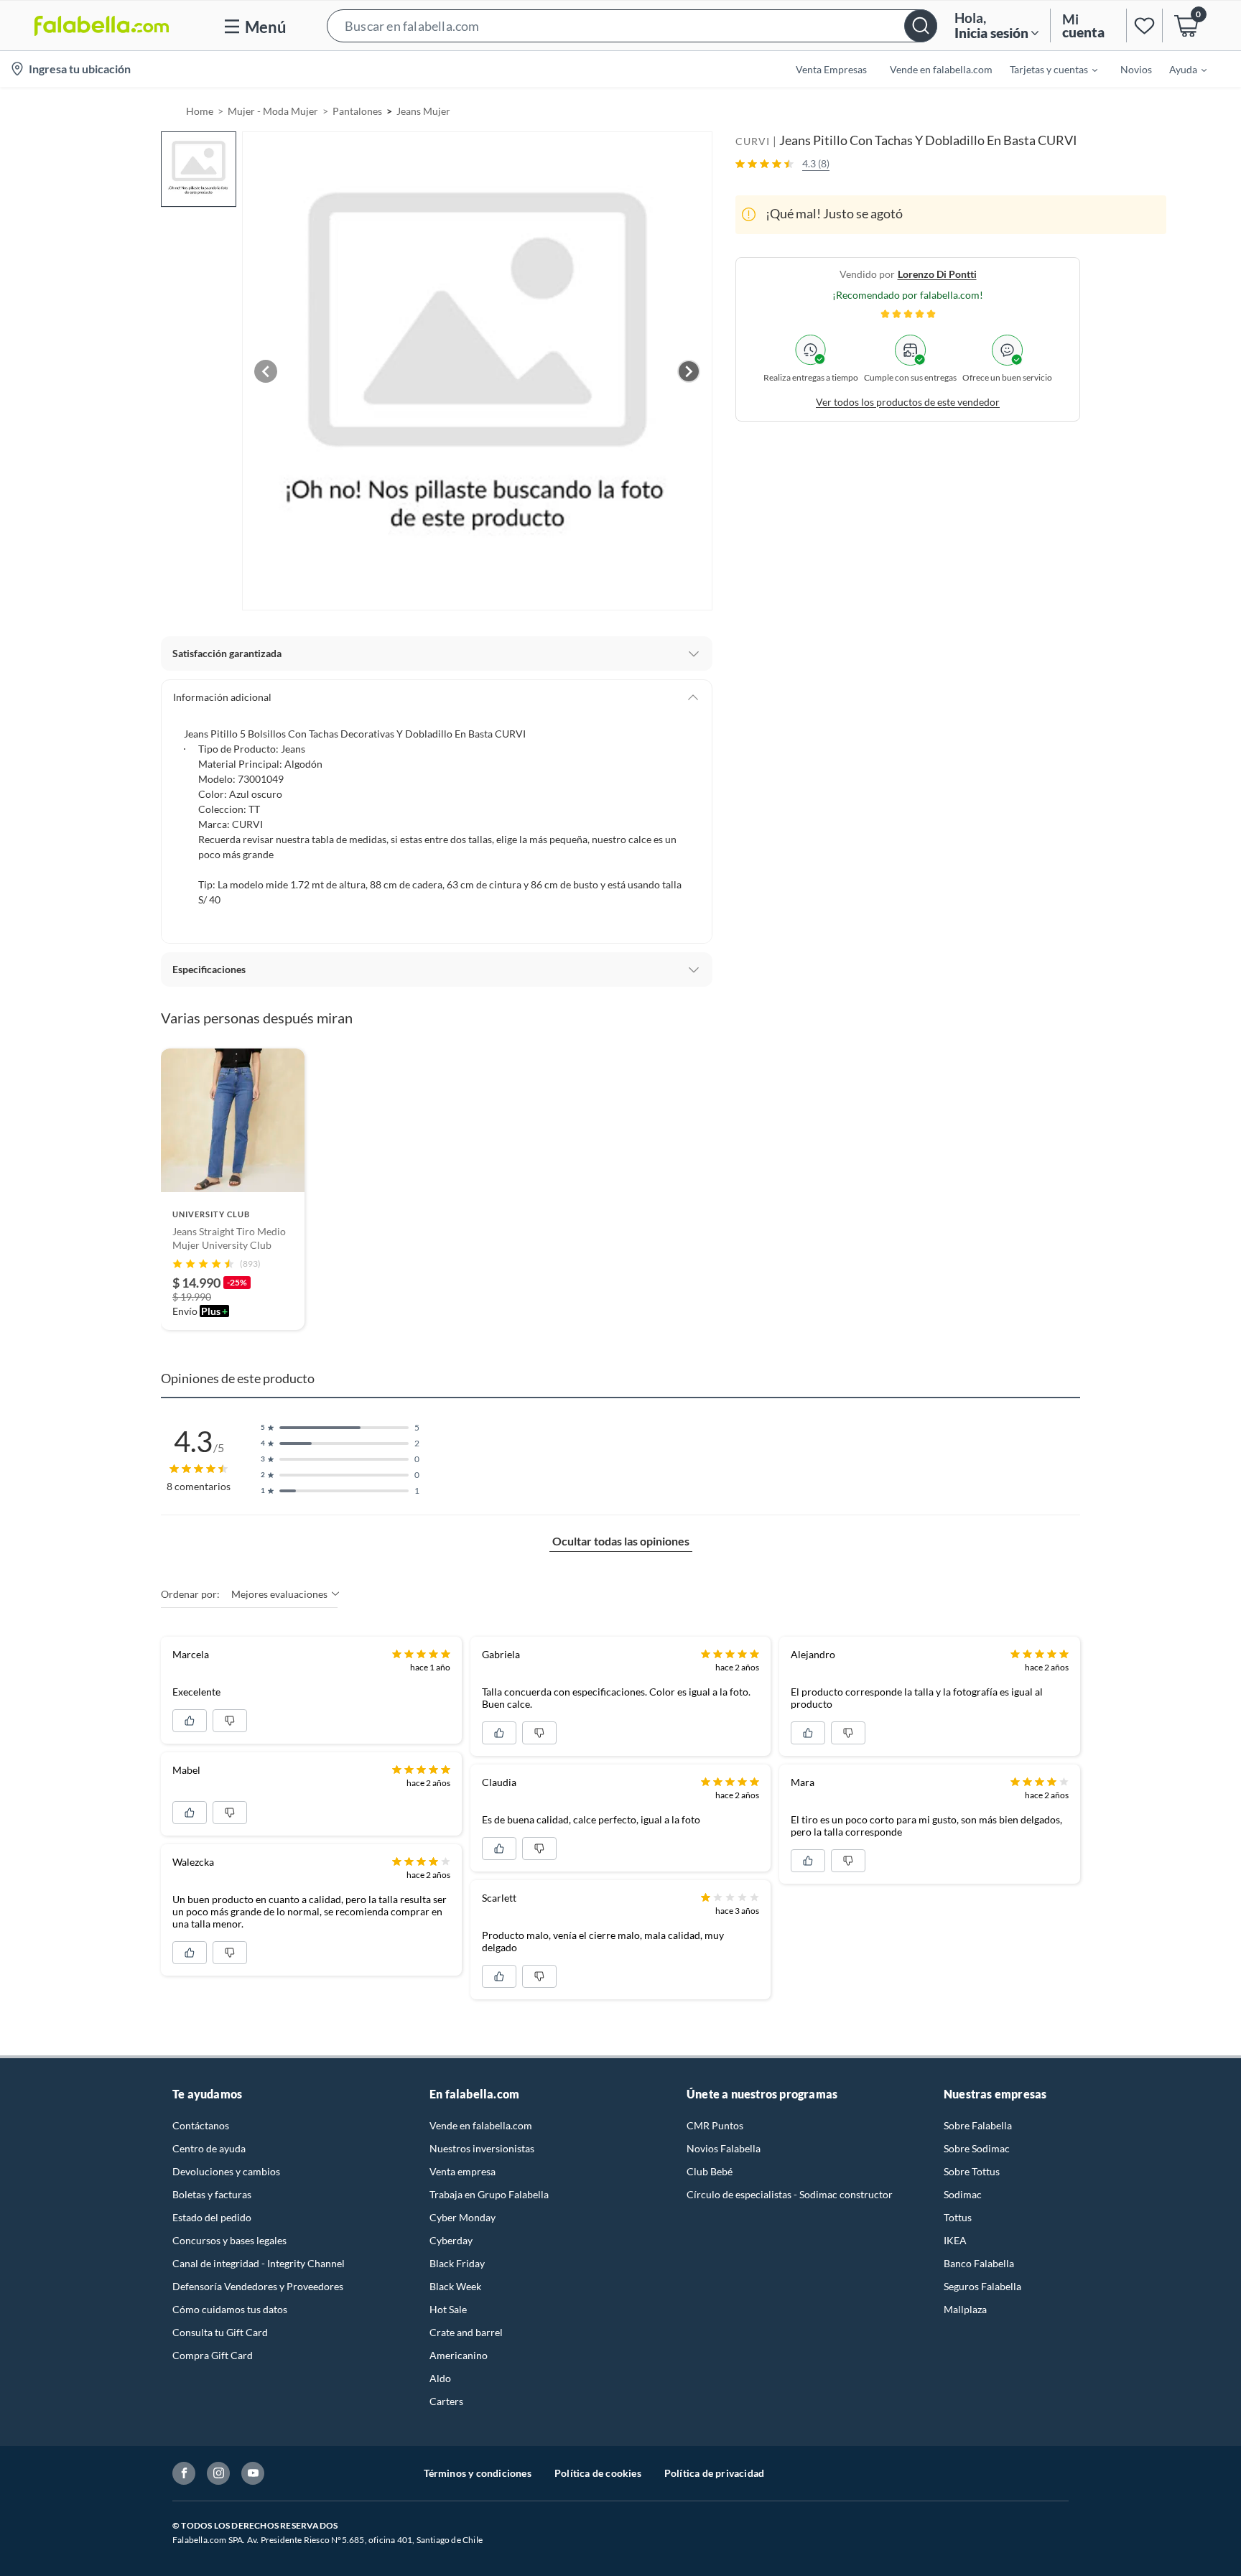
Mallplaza (965, 2309)
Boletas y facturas (212, 2194)
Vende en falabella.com (481, 2125)
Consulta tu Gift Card (220, 2332)
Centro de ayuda (209, 2148)
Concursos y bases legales (229, 2240)
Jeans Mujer (423, 111)
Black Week (455, 2286)
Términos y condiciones (478, 2473)
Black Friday (457, 2263)
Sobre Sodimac (977, 2148)
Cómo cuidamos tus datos (230, 2309)
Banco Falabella (979, 2263)
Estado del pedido (212, 2217)
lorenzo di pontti (937, 273)
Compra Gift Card (213, 2355)
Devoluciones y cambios (226, 2171)
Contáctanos (201, 2125)
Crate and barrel (466, 2332)
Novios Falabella (724, 2148)
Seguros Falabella (982, 2286)
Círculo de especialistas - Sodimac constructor (790, 2194)
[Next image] (689, 371)
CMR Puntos (715, 2125)
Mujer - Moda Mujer (273, 111)
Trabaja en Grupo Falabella (489, 2194)
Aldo (440, 2378)
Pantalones (357, 111)
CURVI (753, 141)
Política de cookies (598, 2473)
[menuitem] (1045, 69)
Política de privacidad (714, 2473)
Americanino (459, 2355)
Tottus (958, 2217)
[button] (632, 25)
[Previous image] (266, 371)
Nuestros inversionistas (482, 2148)
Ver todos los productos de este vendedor (908, 401)
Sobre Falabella (978, 2125)
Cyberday (451, 2240)
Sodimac (963, 2194)
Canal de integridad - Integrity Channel (259, 2263)
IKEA (955, 2240)
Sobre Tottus (972, 2171)
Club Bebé (710, 2171)
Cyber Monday (463, 2217)
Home (200, 111)
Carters (446, 2401)
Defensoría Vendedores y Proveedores (258, 2286)
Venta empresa (463, 2171)
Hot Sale (448, 2309)
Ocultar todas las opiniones (621, 1541)
